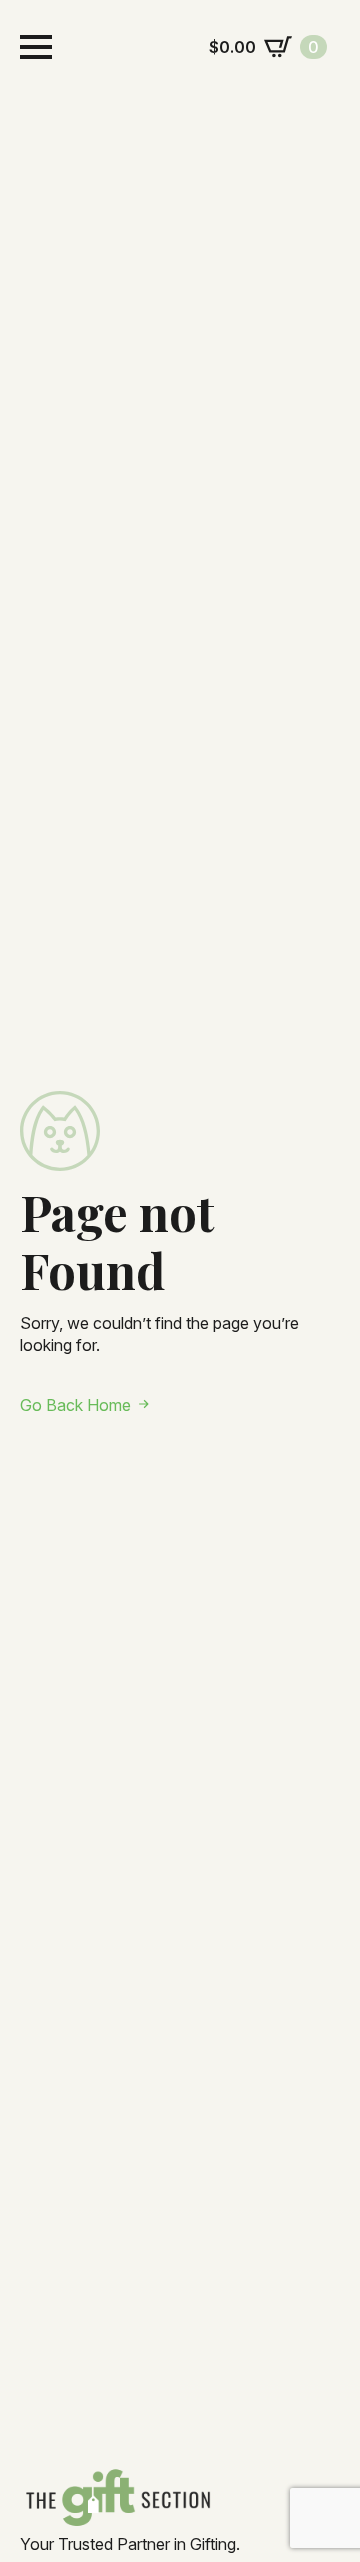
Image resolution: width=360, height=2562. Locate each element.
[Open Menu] (36, 47)
